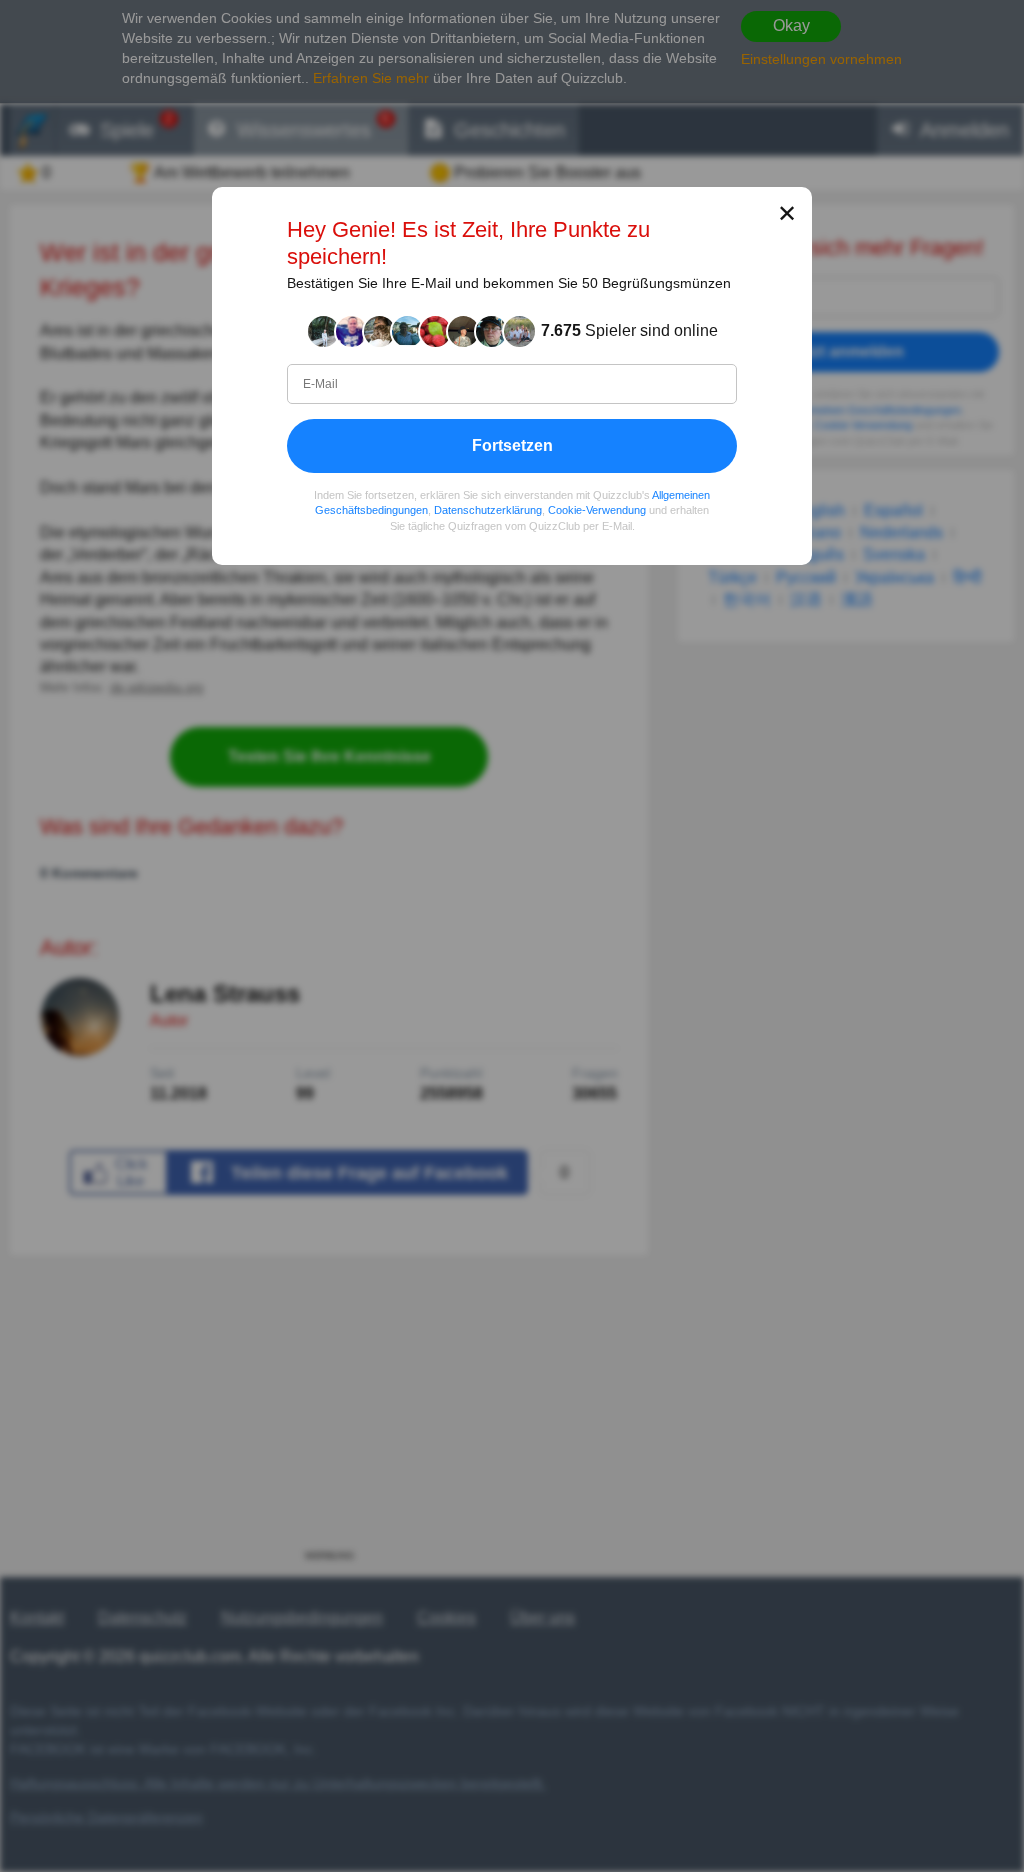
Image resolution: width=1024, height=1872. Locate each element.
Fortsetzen (512, 445)
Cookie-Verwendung (597, 510)
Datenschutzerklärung (488, 510)
